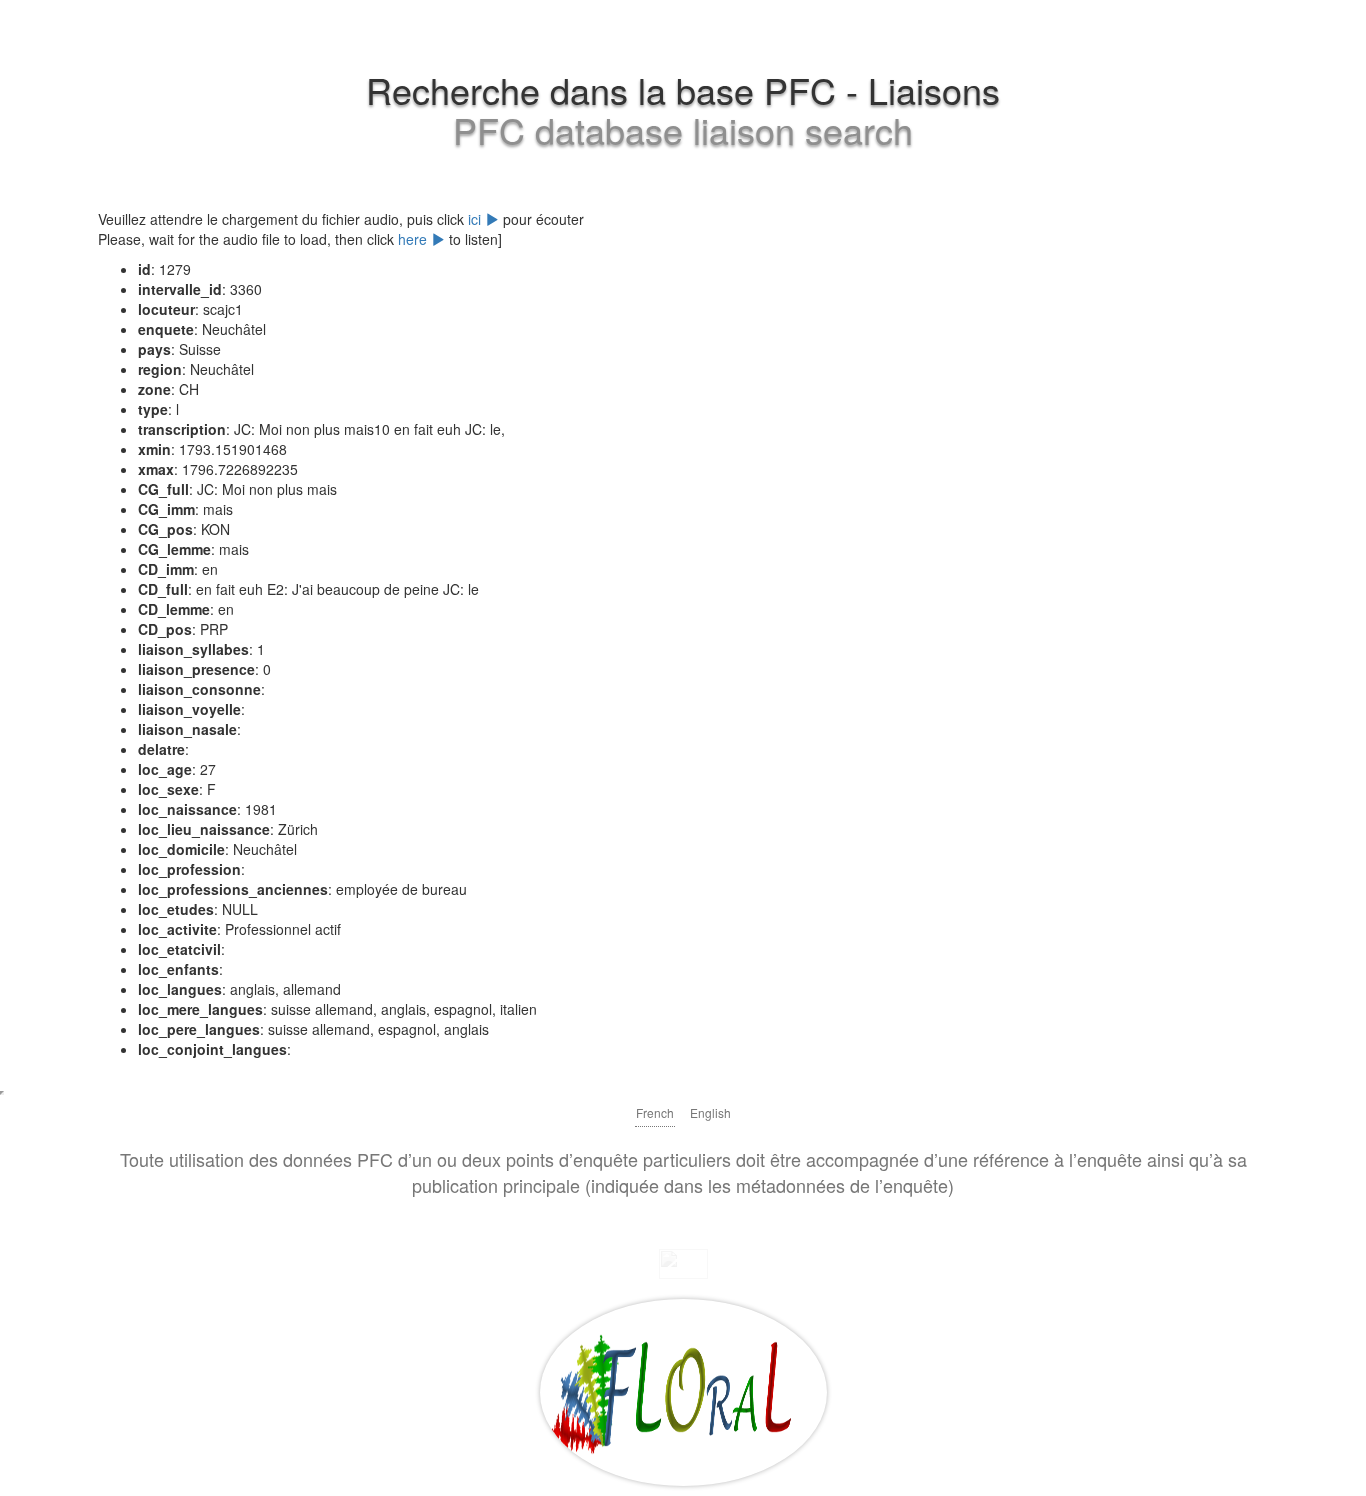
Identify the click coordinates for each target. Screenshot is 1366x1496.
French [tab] (655, 1112)
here (414, 239)
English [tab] (710, 1112)
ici (476, 219)
